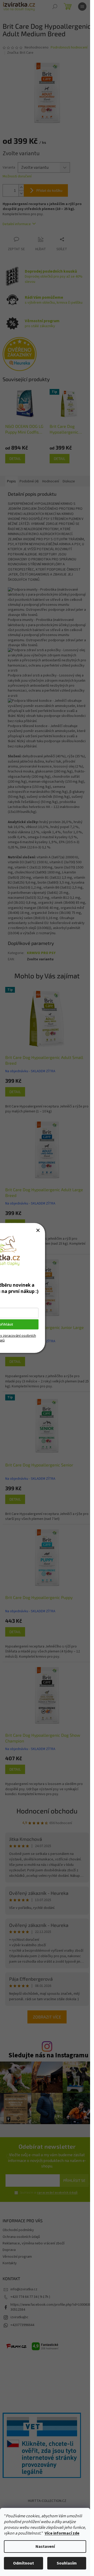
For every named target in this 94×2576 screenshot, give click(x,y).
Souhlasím (67, 2563)
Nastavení (45, 2547)
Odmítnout (23, 2563)
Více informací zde (62, 2533)
